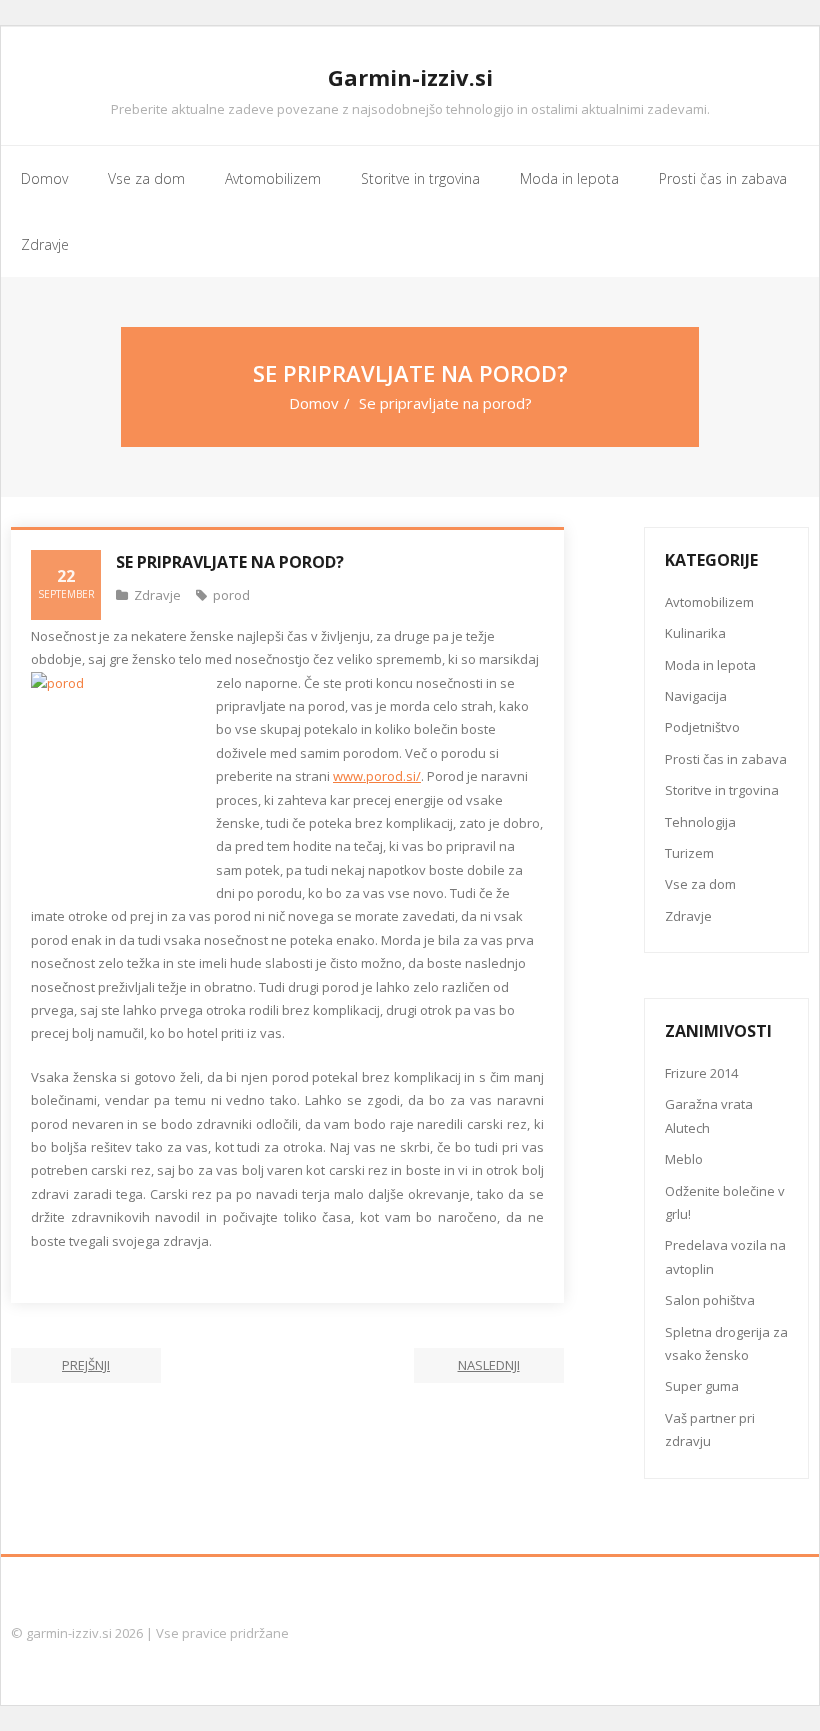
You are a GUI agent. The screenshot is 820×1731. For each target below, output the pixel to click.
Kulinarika (695, 633)
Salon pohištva (710, 1300)
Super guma (702, 1386)
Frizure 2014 (701, 1073)
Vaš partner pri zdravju (710, 1429)
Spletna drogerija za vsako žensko (726, 1343)
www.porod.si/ (377, 776)
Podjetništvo (702, 727)
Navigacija (696, 696)
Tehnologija (700, 822)
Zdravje (157, 595)
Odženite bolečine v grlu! (725, 1202)
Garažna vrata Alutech (709, 1115)
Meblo (684, 1159)
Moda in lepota (710, 665)
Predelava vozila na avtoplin (725, 1256)
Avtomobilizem (709, 602)
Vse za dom (700, 884)
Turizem (689, 853)
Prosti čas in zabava (726, 759)
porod (231, 595)
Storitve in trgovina (722, 790)
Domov (314, 403)
